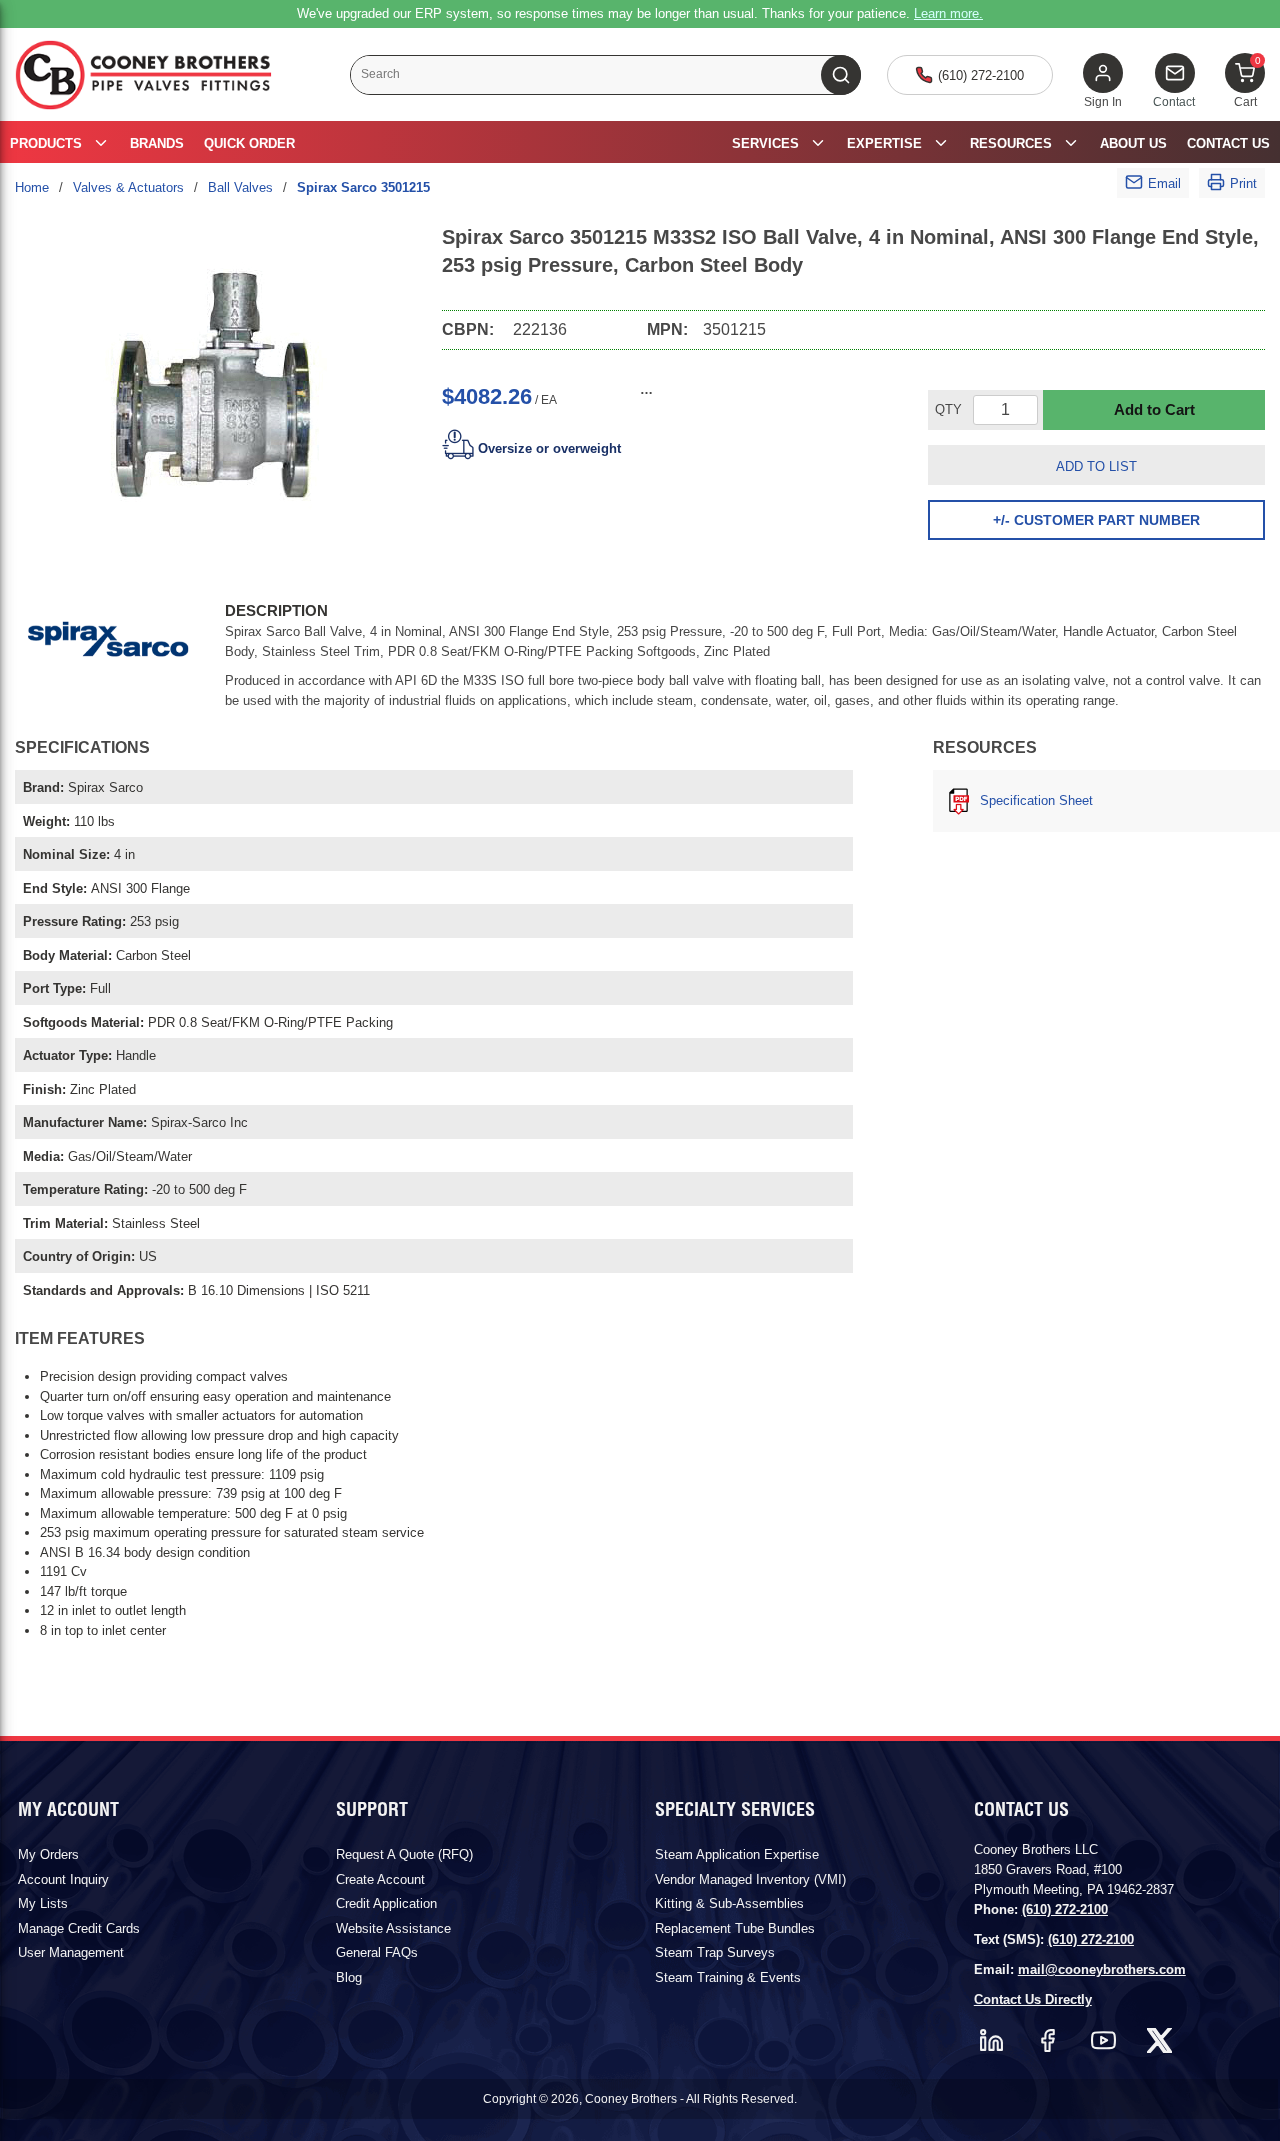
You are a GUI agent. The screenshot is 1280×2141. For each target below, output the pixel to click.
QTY (948, 409)
